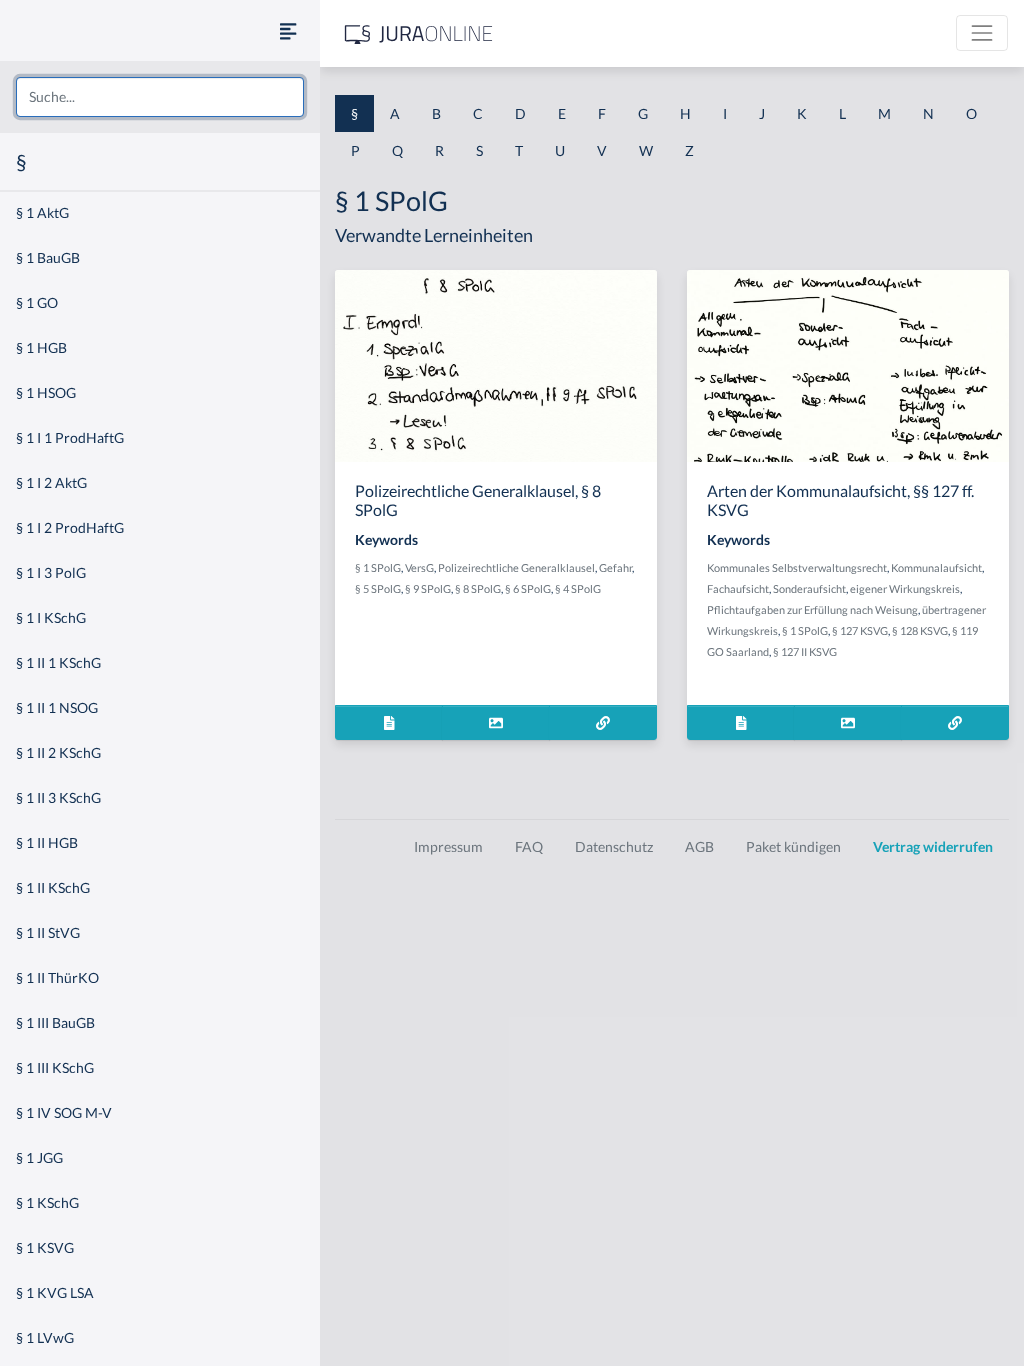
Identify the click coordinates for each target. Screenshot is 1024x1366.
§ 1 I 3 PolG (51, 572)
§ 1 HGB (41, 347)
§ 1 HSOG (46, 392)
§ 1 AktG (42, 212)
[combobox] (160, 97)
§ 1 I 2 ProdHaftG (70, 527)
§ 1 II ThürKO (57, 977)
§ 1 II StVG (48, 932)
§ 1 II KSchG (53, 887)
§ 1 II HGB (47, 842)
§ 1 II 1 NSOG (57, 707)
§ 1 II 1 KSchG (58, 662)
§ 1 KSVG (45, 1247)
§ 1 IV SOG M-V (64, 1112)
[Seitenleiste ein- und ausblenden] (288, 30)
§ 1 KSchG (47, 1202)
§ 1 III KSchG (55, 1067)
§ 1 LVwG (45, 1337)
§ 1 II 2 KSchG (58, 752)
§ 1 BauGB (48, 257)
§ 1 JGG (39, 1157)
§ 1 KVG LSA (55, 1292)
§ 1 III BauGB (55, 1022)
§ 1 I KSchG (51, 617)
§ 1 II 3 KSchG (58, 797)
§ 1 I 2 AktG (51, 482)
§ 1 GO (37, 302)
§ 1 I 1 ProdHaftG (70, 437)
